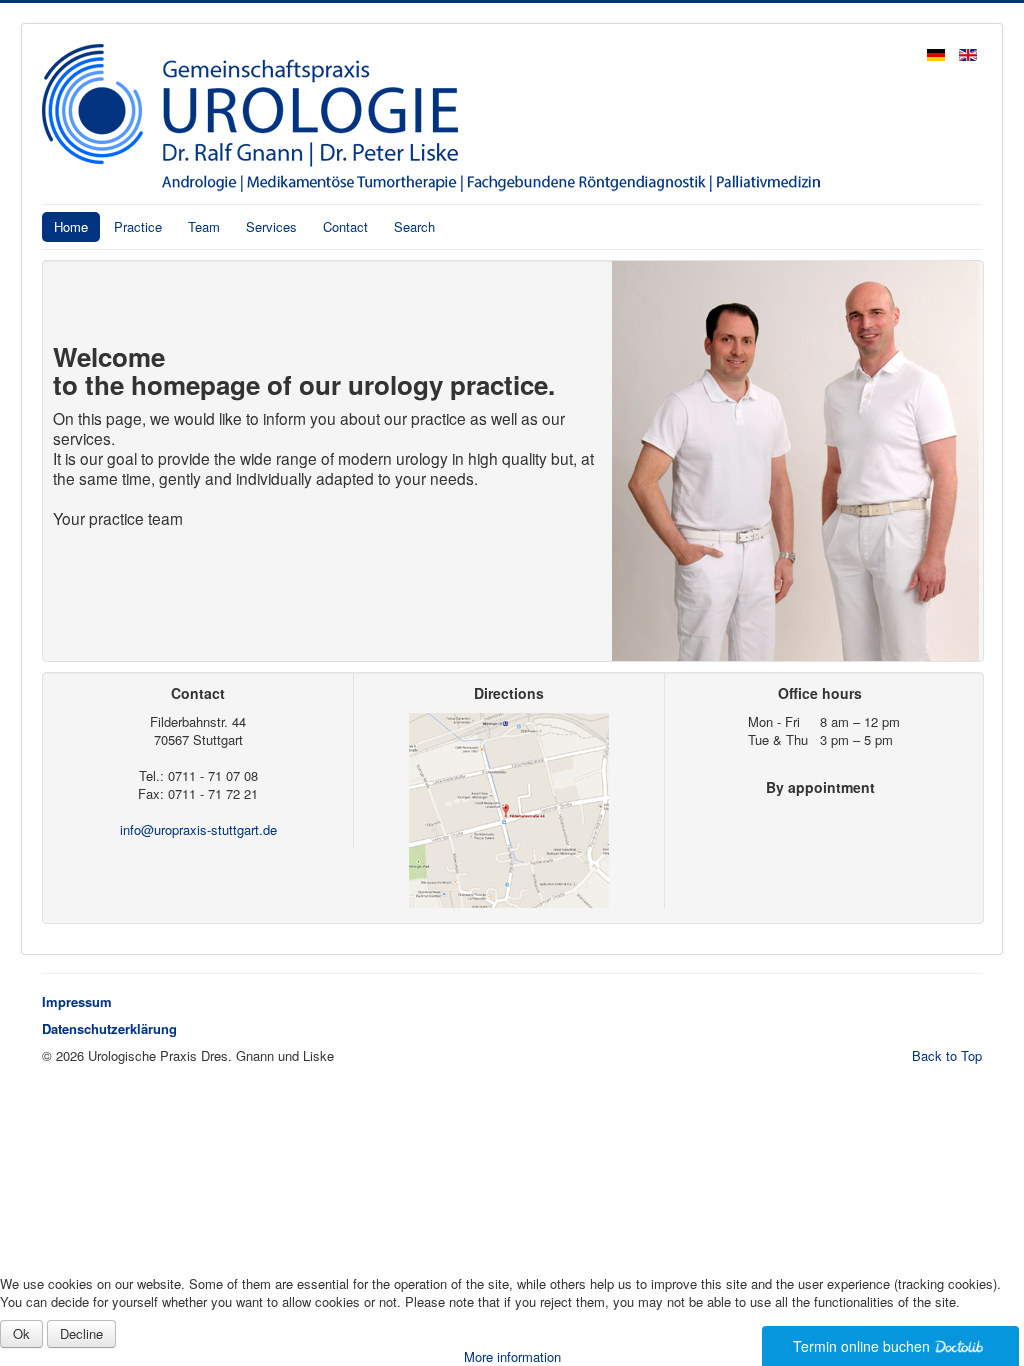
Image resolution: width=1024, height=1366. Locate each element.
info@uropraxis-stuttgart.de (198, 829)
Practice (138, 226)
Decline (81, 1333)
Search (414, 226)
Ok (21, 1333)
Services (271, 226)
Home (71, 226)
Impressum (77, 1001)
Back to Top (947, 1055)
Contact (345, 226)
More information (512, 1356)
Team (204, 226)
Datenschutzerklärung (109, 1028)
